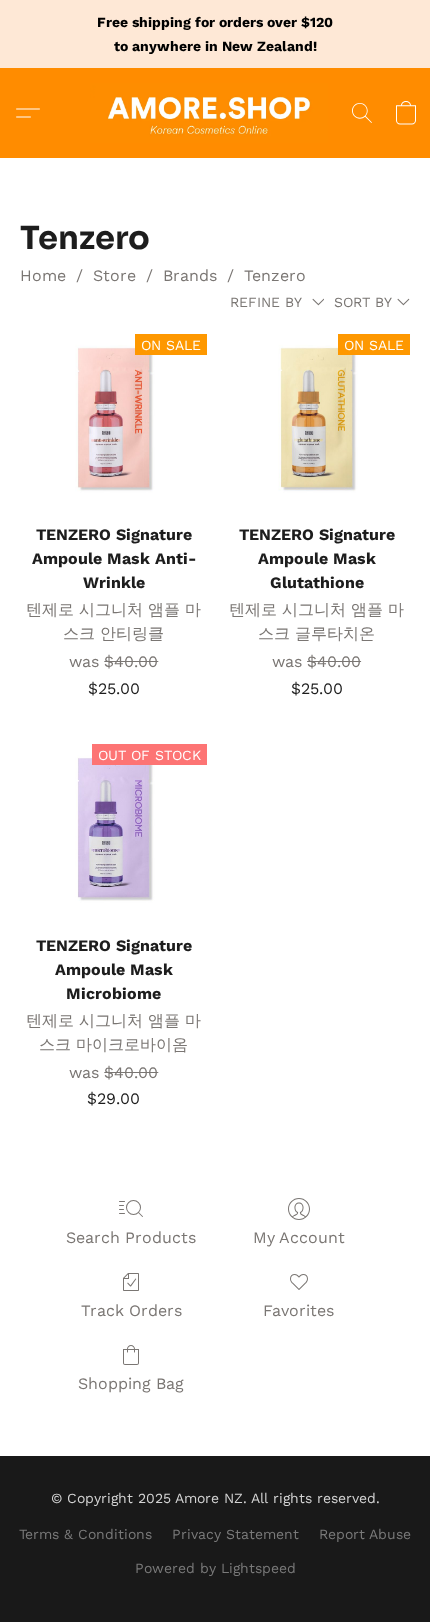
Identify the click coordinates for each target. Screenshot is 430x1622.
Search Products (131, 1237)
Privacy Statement (235, 1534)
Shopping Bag (131, 1383)
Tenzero (275, 275)
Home (43, 275)
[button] (215, 113)
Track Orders (131, 1310)
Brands (190, 275)
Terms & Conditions (85, 1534)
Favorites (298, 1310)
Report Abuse (365, 1534)
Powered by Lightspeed (215, 1568)
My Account (299, 1237)
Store (114, 275)
